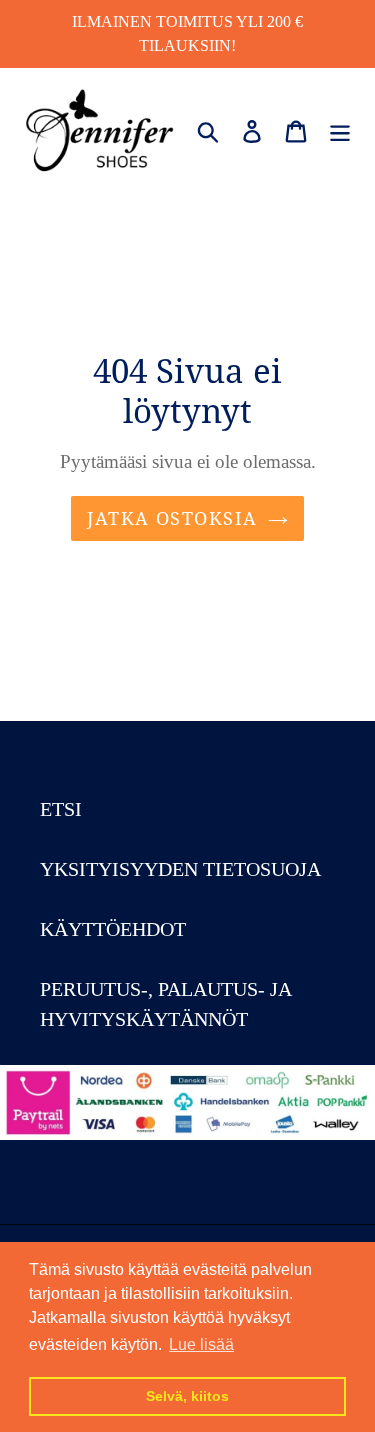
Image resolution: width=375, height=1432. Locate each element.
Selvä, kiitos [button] (187, 1396)
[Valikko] (340, 129)
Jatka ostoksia (172, 518)
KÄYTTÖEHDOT (113, 929)
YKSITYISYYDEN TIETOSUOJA (180, 869)
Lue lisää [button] (201, 1344)
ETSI (61, 809)
